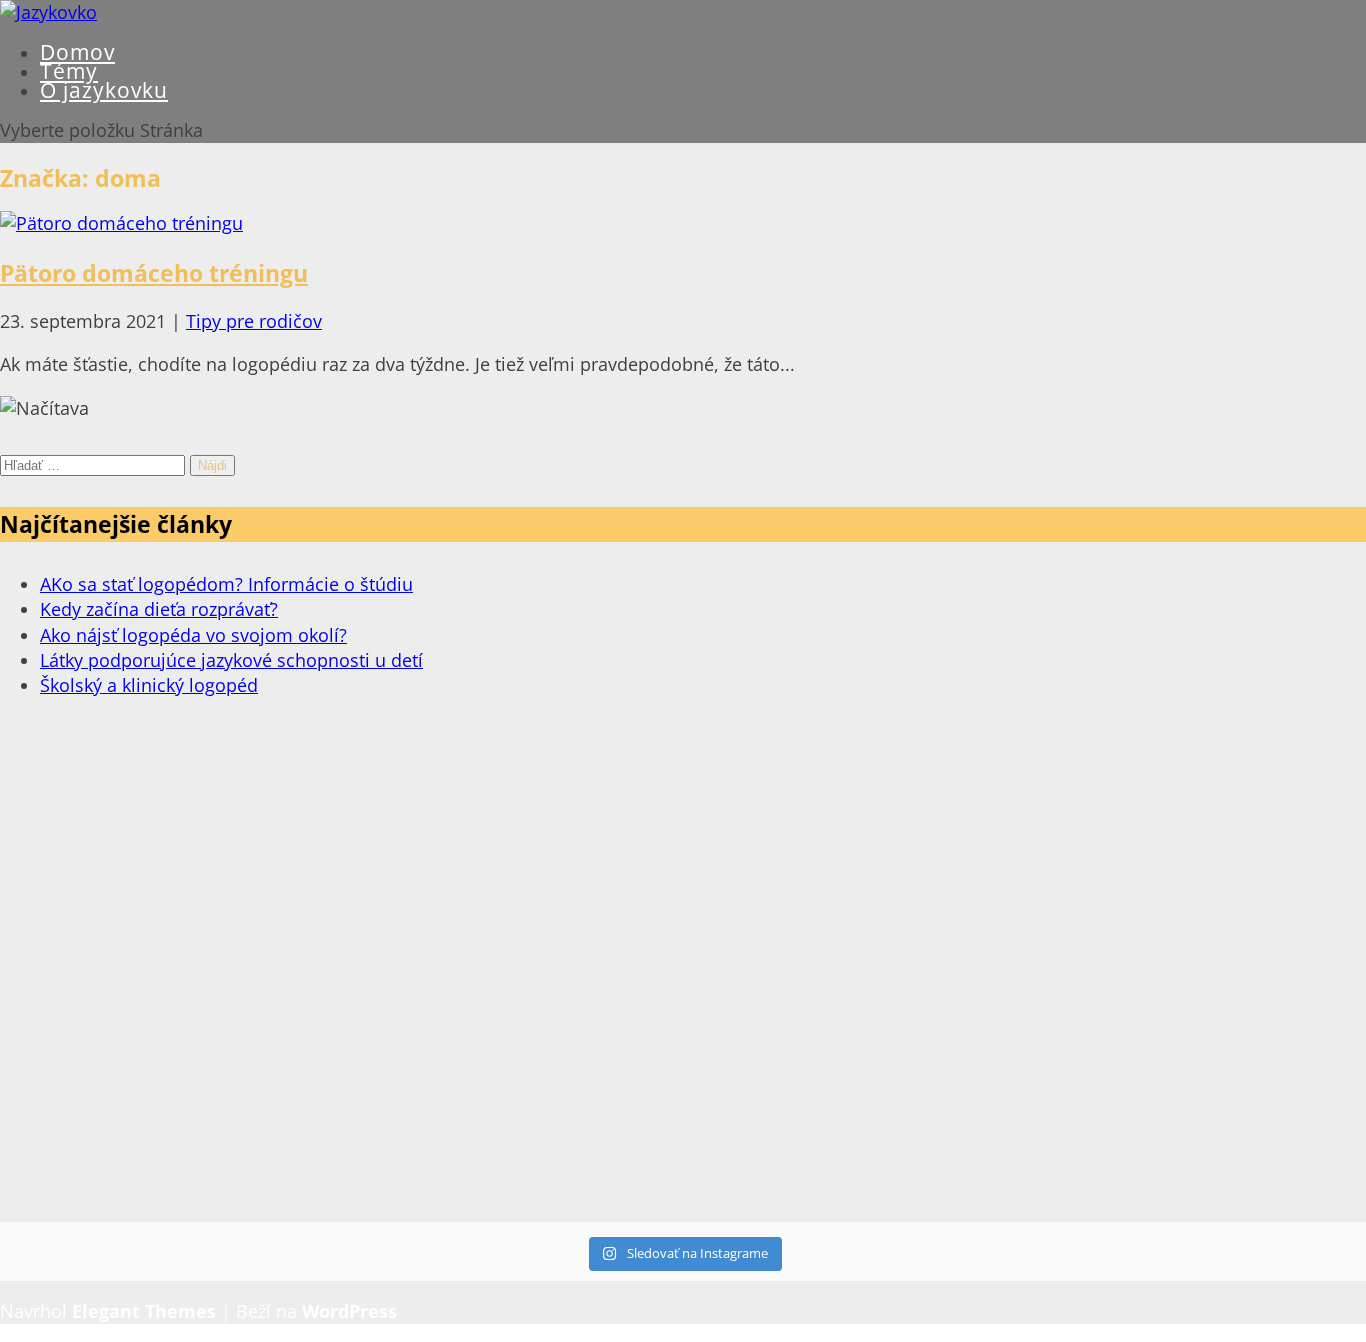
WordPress (349, 1311)
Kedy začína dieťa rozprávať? (159, 609)
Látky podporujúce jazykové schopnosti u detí (231, 660)
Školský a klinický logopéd (149, 685)
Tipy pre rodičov (254, 321)
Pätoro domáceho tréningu (154, 273)
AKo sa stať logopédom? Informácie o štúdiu (226, 584)
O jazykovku (104, 90)
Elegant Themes (144, 1311)
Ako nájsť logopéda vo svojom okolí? (193, 635)
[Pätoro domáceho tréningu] (121, 223)
